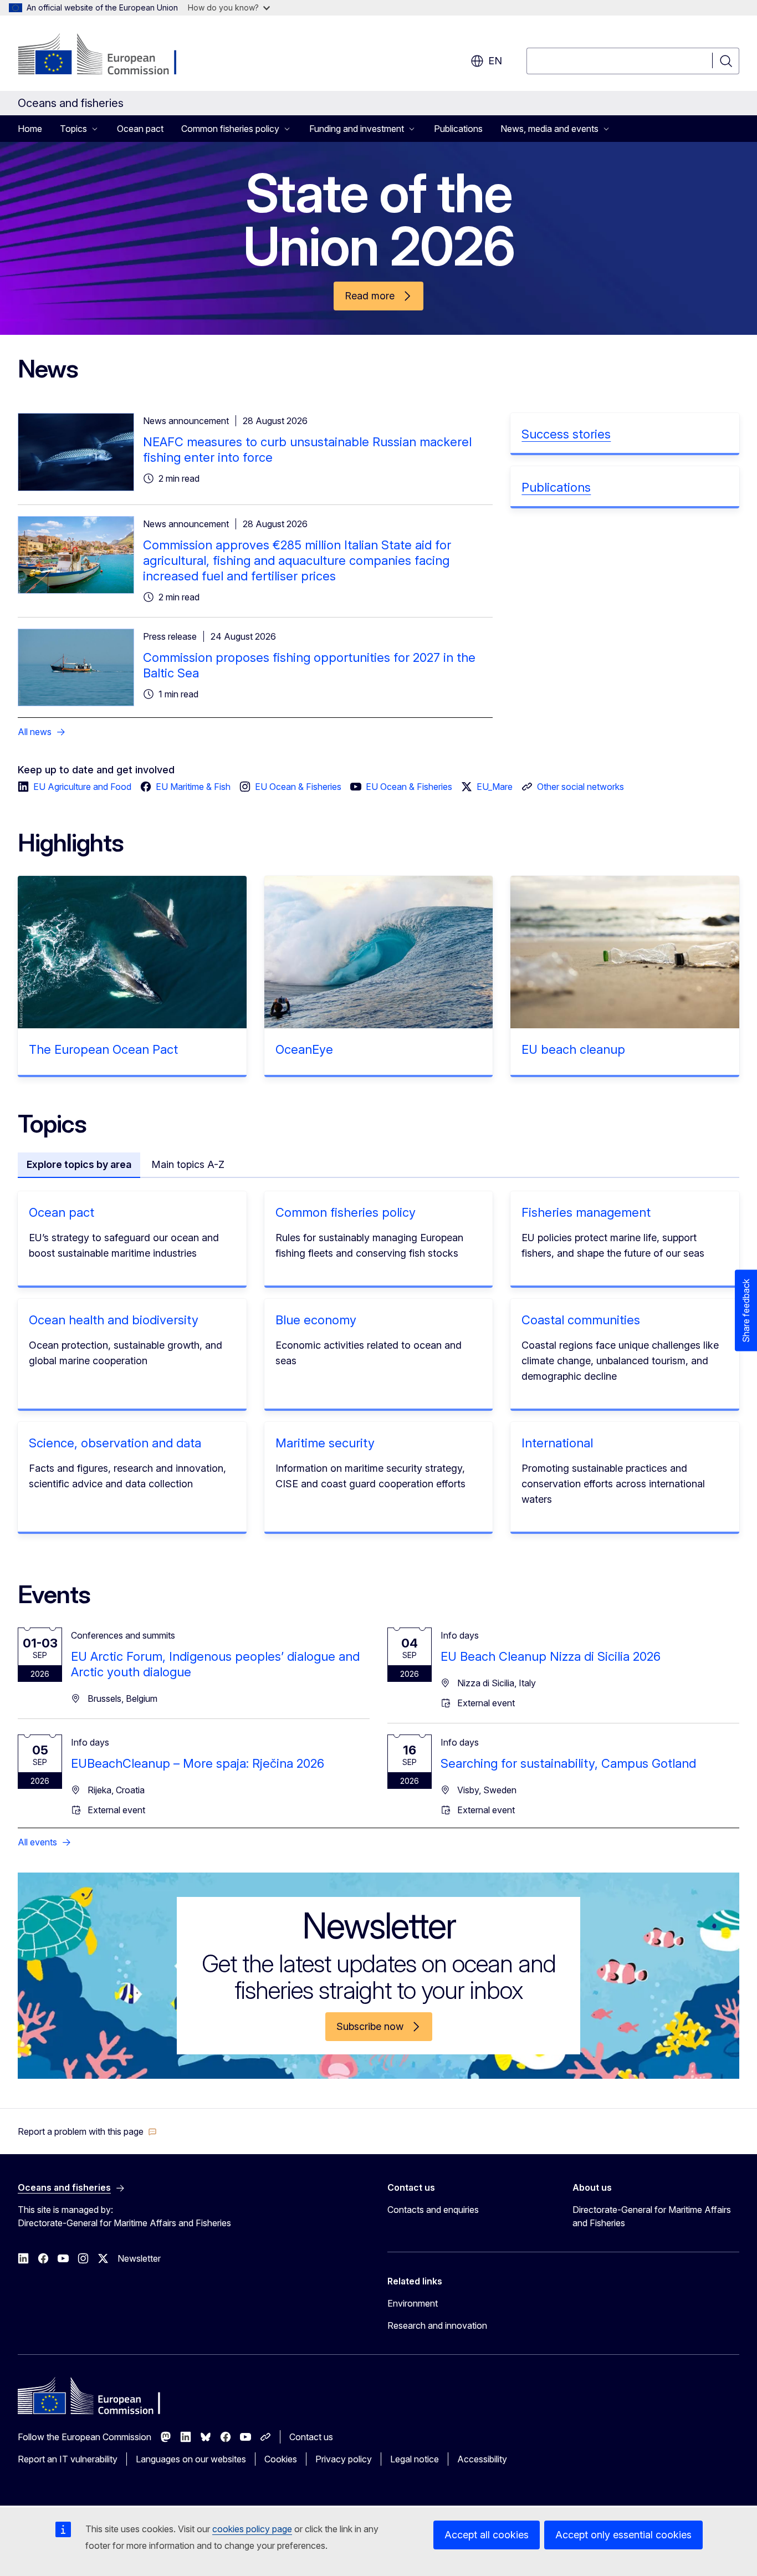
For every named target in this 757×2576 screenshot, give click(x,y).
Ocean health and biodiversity (114, 1320)
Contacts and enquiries (433, 2210)
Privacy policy (344, 2459)
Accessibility (482, 2459)
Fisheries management (586, 1212)
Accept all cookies (487, 2535)
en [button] (495, 61)
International (557, 1443)
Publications (458, 129)
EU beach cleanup (573, 1049)
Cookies (281, 2459)
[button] (87, 2131)
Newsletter (139, 2258)
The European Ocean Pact (103, 1049)
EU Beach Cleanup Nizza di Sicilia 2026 (551, 1656)
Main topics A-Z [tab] (188, 1164)
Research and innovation (437, 2325)
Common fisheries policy (346, 1212)
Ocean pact (140, 129)
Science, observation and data (115, 1443)
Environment (413, 2303)
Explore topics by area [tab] (79, 1164)
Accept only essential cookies (623, 2535)
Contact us (311, 2437)
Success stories (566, 434)
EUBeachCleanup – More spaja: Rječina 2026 (198, 1763)
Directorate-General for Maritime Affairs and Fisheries (652, 2216)
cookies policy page (252, 2529)
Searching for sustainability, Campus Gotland (568, 1763)
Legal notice (415, 2459)
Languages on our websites (191, 2459)
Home (30, 129)
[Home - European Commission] (107, 55)
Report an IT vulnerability (68, 2459)
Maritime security (325, 1443)
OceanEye (304, 1049)
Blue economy (316, 1320)
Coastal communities (581, 1320)
